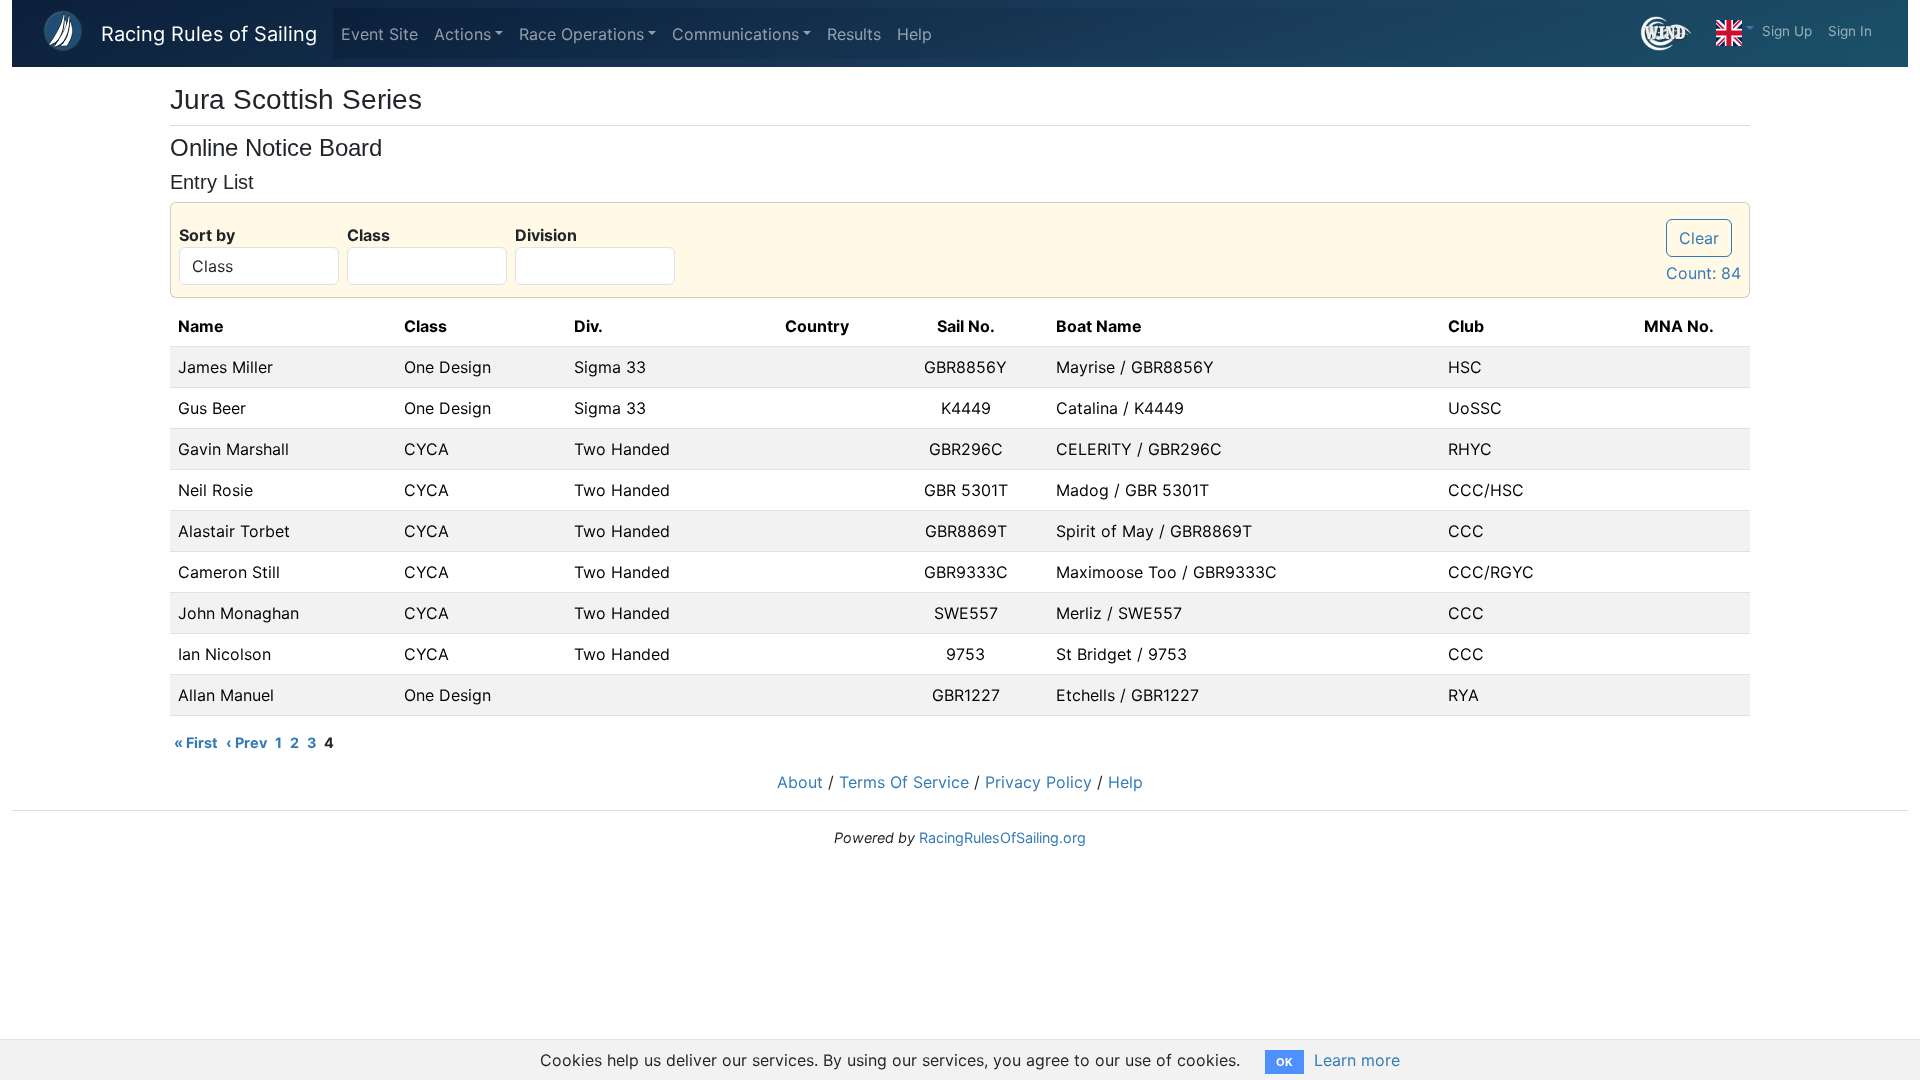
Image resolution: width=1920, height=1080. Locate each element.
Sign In (1850, 31)
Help (914, 34)
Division (546, 235)
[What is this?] (1674, 33)
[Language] (1735, 28)
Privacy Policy (1038, 782)
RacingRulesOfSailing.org (1002, 837)
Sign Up (1787, 31)
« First (196, 742)
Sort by (207, 235)
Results (854, 34)
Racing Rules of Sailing (209, 34)
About (800, 782)
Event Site (379, 34)
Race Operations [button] (581, 34)
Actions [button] (462, 34)
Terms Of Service (904, 782)
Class (368, 235)
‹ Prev (246, 742)
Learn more (1357, 1060)
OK (1284, 1062)
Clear (1699, 238)
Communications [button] (735, 34)
